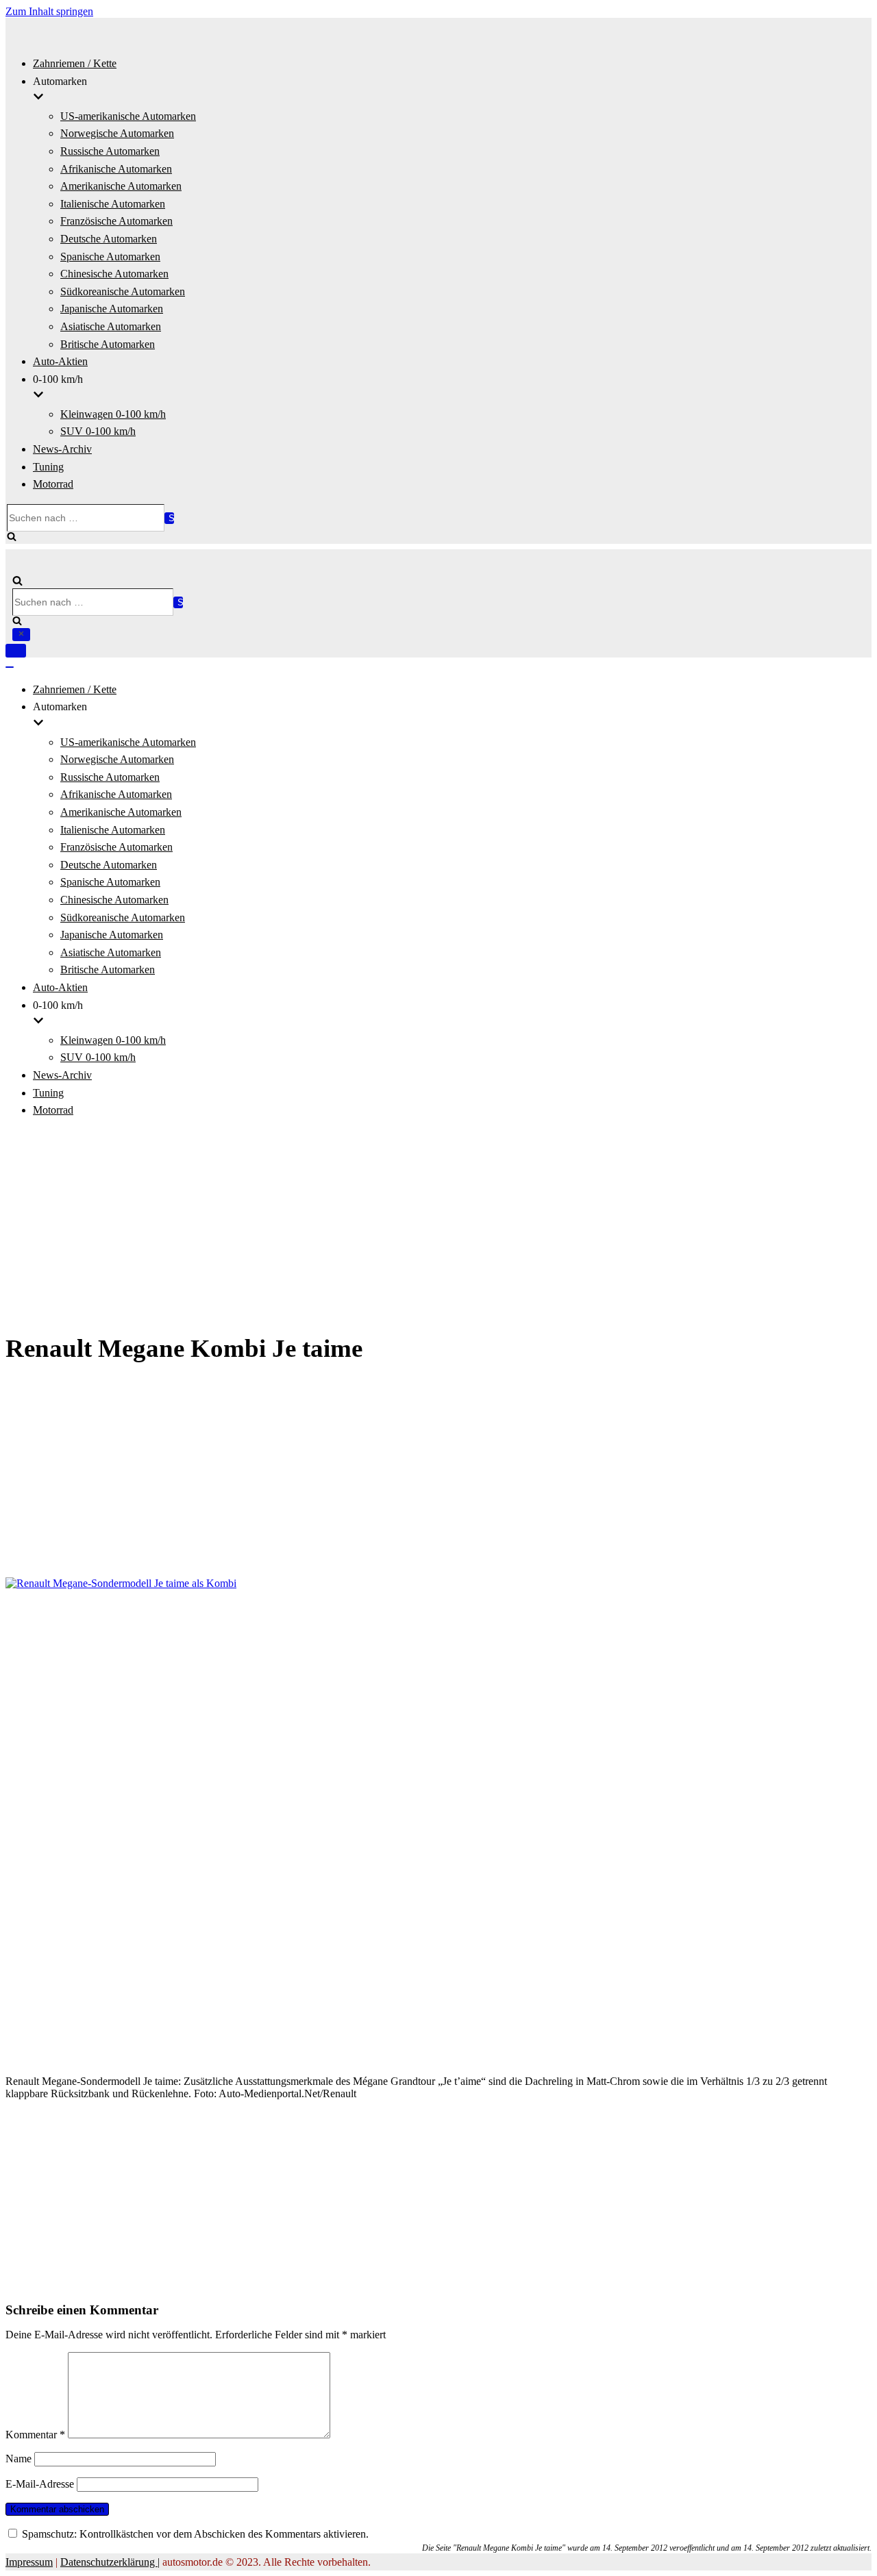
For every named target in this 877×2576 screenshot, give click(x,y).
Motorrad (53, 484)
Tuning (48, 467)
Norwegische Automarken (117, 133)
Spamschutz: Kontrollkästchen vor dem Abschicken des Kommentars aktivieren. (194, 2534)
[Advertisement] (438, 1226)
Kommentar (35, 2435)
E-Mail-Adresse (40, 2484)
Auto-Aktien (60, 361)
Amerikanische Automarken (121, 186)
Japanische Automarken (112, 309)
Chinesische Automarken (114, 274)
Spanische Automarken (110, 257)
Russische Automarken (110, 151)
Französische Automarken (116, 221)
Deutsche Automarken (109, 239)
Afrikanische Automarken (116, 169)
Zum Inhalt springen (49, 11)
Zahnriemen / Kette (75, 63)
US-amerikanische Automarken (128, 116)
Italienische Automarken (113, 204)
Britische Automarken (108, 344)
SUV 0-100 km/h (98, 431)
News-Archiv (62, 449)
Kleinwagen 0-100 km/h (113, 414)
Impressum (29, 2562)
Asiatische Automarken (111, 326)
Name (18, 2459)
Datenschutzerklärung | (110, 2562)
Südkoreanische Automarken (123, 291)
